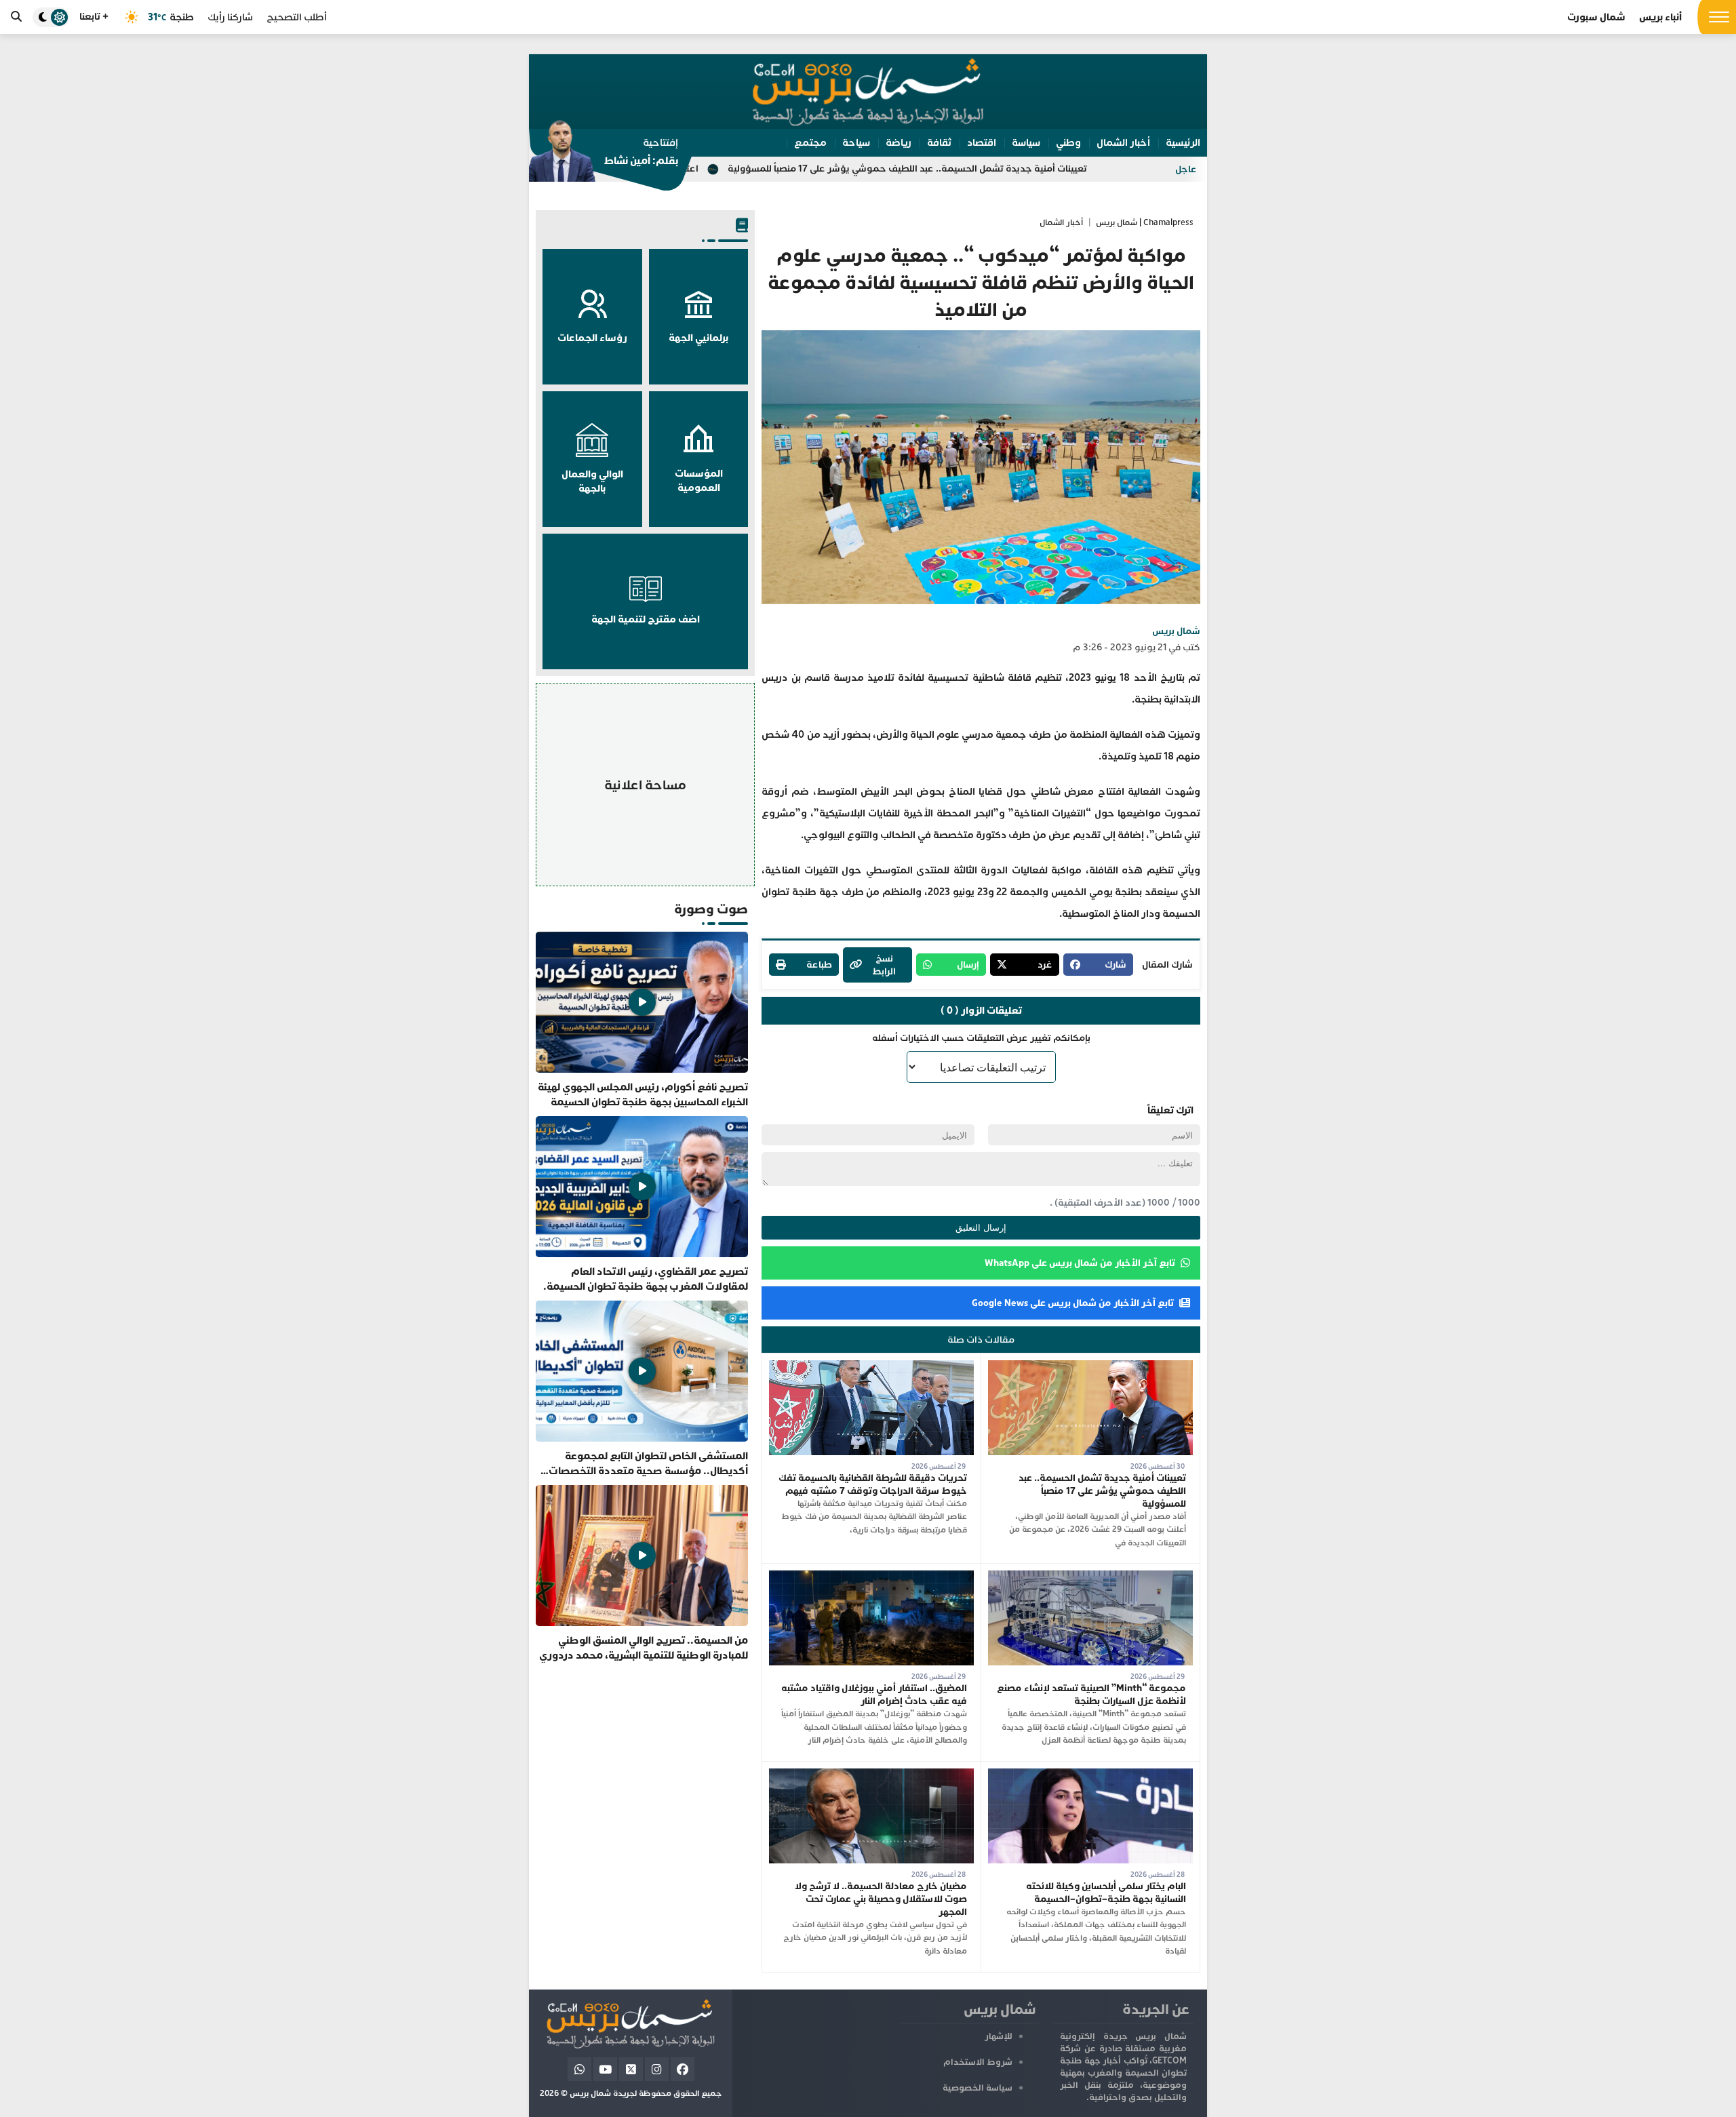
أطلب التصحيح (297, 17)
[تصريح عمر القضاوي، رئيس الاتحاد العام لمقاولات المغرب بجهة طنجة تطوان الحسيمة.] (642, 1205)
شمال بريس (1176, 631)
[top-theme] (51, 17)
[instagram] (657, 2069)
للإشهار (999, 2036)
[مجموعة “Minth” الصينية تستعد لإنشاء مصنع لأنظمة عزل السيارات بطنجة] (1090, 1577)
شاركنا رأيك (230, 17)
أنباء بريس (1660, 17)
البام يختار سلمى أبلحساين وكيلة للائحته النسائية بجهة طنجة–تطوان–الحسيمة (1106, 1893)
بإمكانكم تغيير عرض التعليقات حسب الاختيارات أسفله (981, 1038)
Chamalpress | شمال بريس (1145, 223)
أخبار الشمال (1061, 223)
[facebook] (683, 2069)
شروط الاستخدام (978, 2062)
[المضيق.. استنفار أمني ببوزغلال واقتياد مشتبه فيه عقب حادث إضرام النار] (871, 1577)
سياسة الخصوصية (978, 2088)
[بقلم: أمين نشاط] (604, 155)
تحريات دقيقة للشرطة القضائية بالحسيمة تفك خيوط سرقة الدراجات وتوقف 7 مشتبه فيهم (873, 1484)
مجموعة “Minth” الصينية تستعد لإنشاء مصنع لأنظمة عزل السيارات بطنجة (1091, 1695)
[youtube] (605, 2069)
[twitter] (631, 2069)
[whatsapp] (579, 2069)
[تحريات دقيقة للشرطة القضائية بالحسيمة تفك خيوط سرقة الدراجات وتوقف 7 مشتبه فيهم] (871, 1367)
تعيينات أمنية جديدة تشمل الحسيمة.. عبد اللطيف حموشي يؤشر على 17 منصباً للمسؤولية (1046, 169)
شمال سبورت (1596, 17)
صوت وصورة (711, 909)
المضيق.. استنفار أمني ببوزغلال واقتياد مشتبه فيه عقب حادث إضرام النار (874, 1695)
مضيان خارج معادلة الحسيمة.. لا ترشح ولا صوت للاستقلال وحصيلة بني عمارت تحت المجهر (881, 1899)
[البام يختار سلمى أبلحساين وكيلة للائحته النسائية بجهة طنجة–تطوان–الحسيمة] (1090, 1775)
